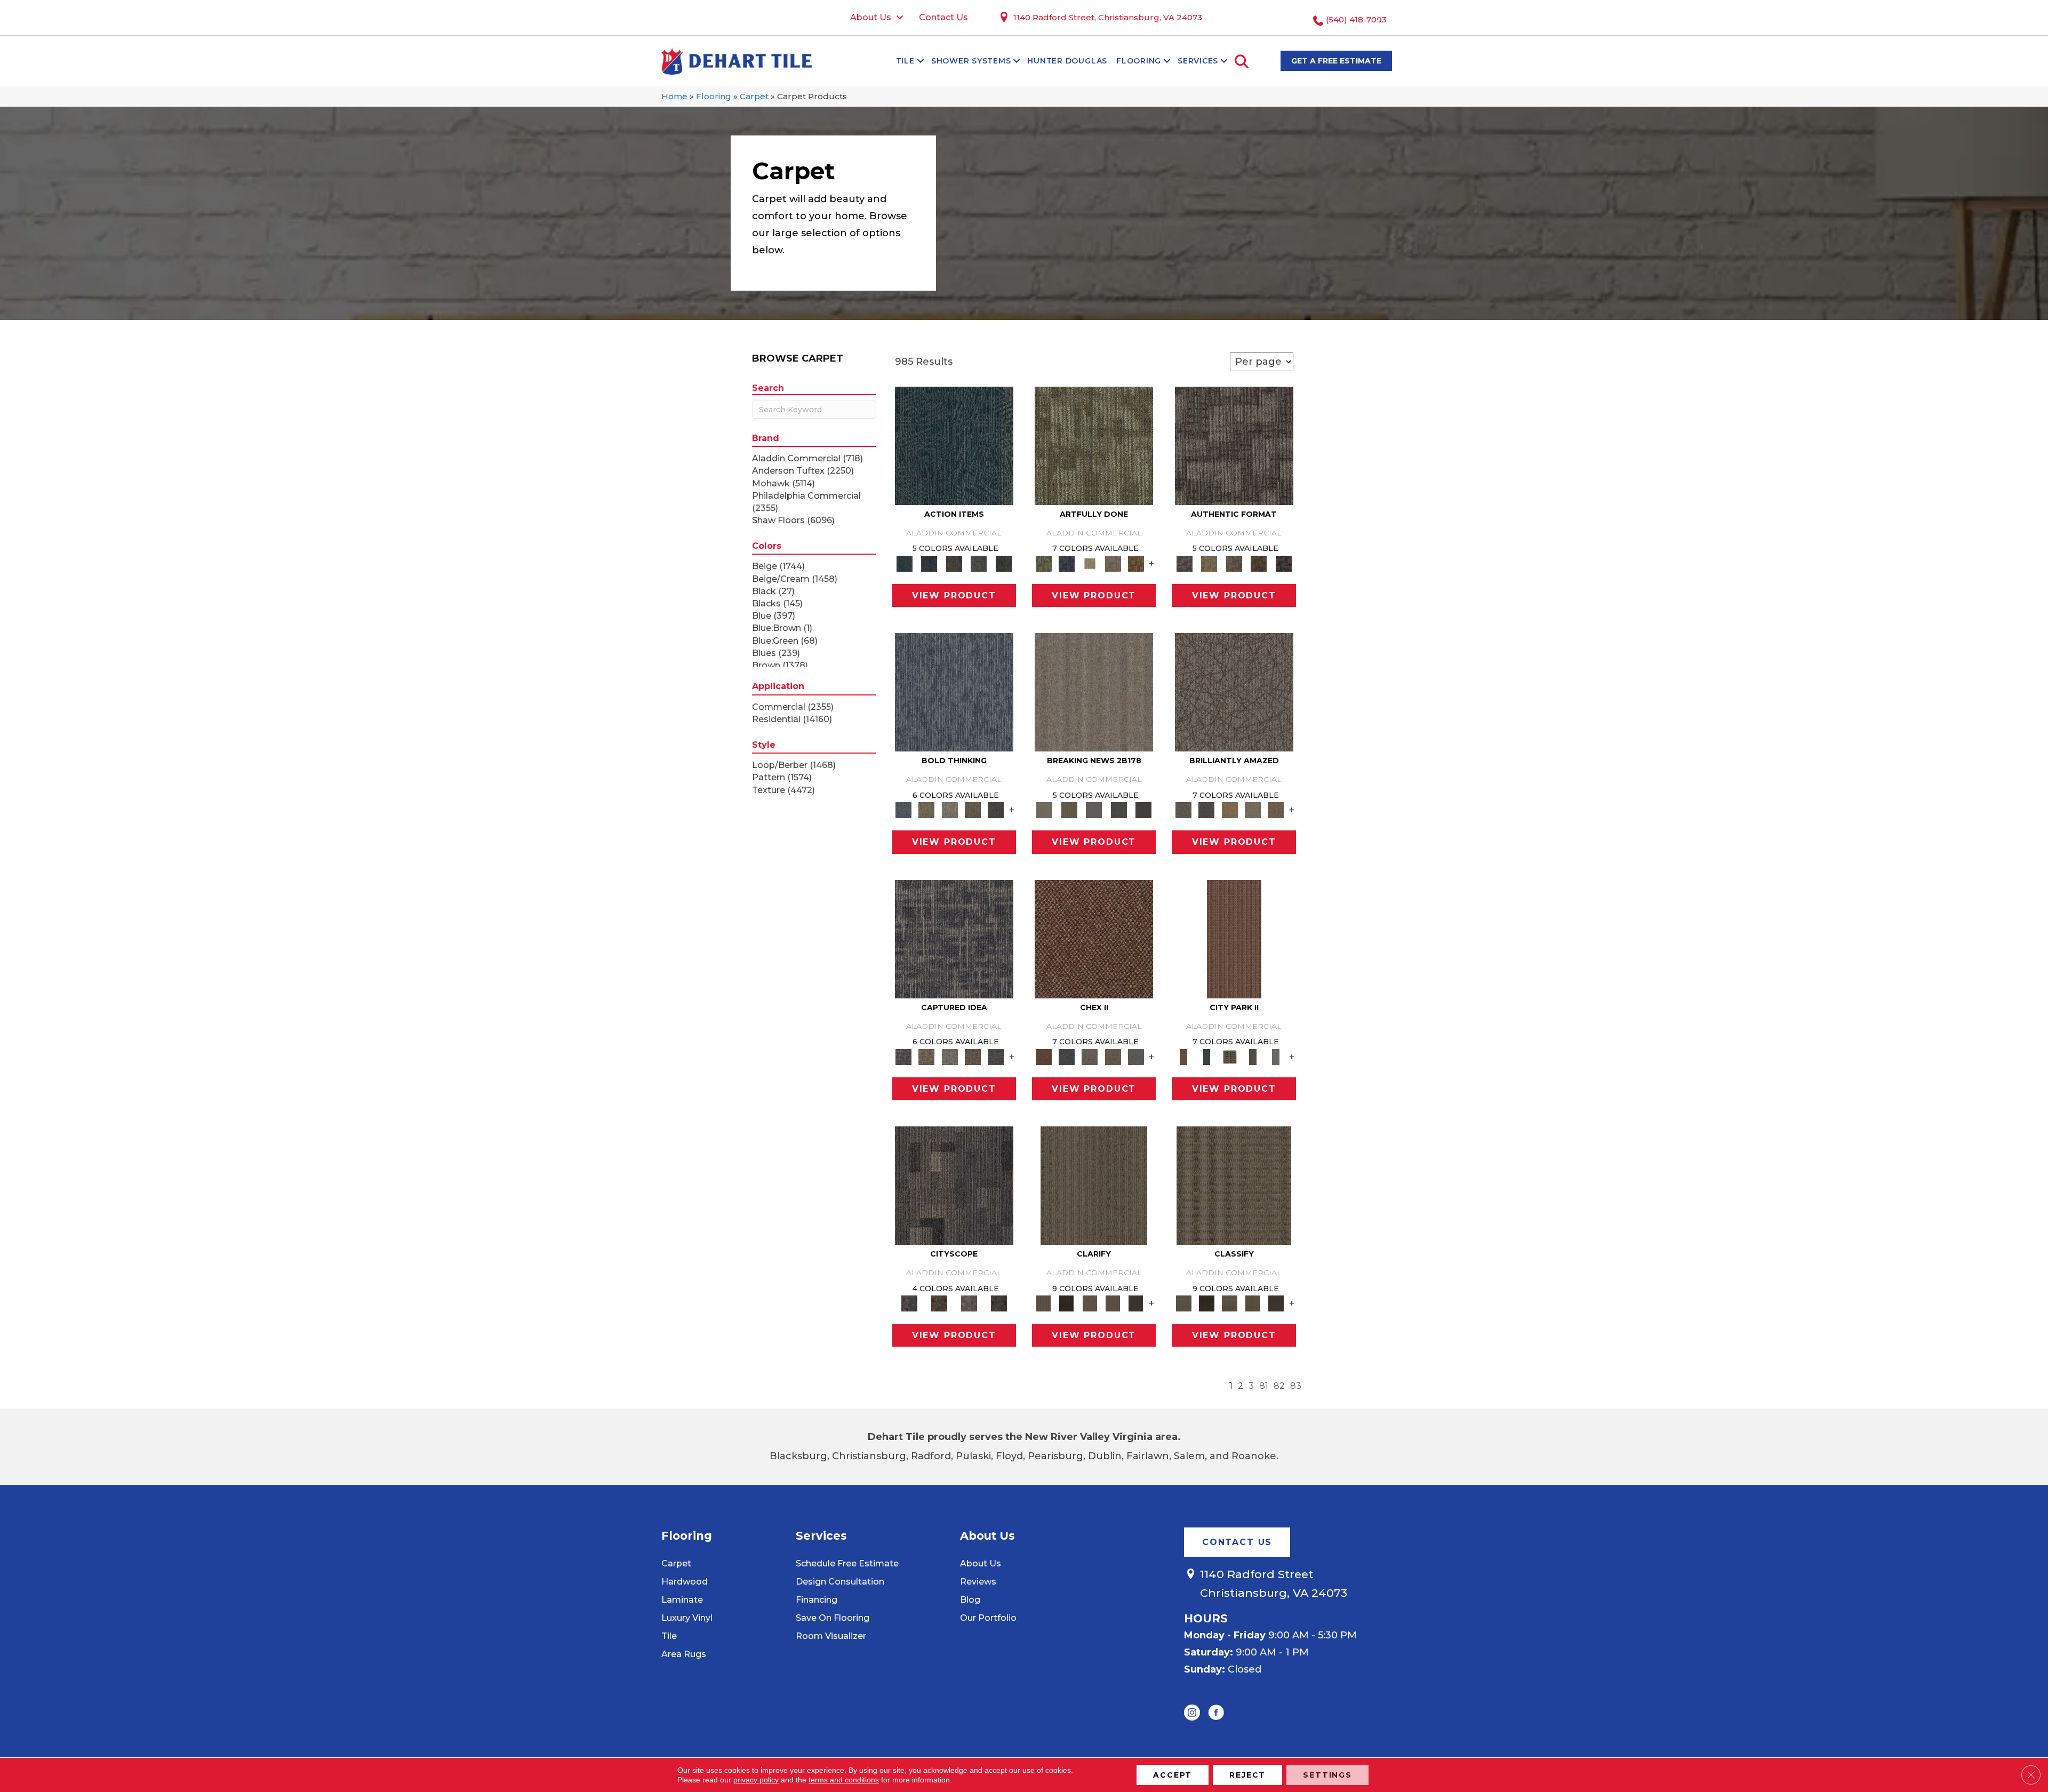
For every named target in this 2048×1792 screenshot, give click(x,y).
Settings (1327, 1775)
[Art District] (1090, 1056)
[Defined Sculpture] (1209, 563)
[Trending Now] (1094, 692)
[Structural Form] (1283, 563)
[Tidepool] (954, 445)
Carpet (754, 96)
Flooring (1139, 61)
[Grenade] (927, 810)
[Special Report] (1069, 810)
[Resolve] (1094, 1185)
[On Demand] (1119, 810)
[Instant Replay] (1094, 810)
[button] (921, 61)
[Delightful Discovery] (1094, 445)
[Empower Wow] (1253, 810)
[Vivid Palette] (1136, 563)
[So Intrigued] (1234, 692)
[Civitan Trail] (939, 1303)
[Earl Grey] (979, 563)
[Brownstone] (954, 563)
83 (1296, 1386)
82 (1279, 1386)
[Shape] (954, 692)
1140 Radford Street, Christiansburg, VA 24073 (1108, 17)
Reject (1247, 1775)
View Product (954, 595)
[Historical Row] (999, 1303)
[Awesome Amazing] (1113, 563)
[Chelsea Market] (1094, 938)
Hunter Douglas (1067, 61)
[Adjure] (1136, 1303)
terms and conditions (844, 1780)
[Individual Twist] (1234, 563)
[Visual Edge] (1234, 445)
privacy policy (756, 1780)
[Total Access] (1144, 810)
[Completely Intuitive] (1230, 810)
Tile (905, 61)
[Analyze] (1066, 1303)
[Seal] (996, 810)
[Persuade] (1113, 1303)
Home (674, 96)
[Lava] (950, 810)
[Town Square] (1136, 1056)
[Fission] (973, 810)
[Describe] (1090, 1303)
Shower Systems (971, 61)
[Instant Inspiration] (1276, 810)
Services (1198, 61)
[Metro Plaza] (1113, 1056)
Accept (1173, 1775)
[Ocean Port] (929, 563)
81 (1264, 1386)
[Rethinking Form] (1259, 563)
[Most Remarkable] (1066, 563)
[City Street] (1003, 563)
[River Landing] (1066, 1056)
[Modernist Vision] (1090, 563)
